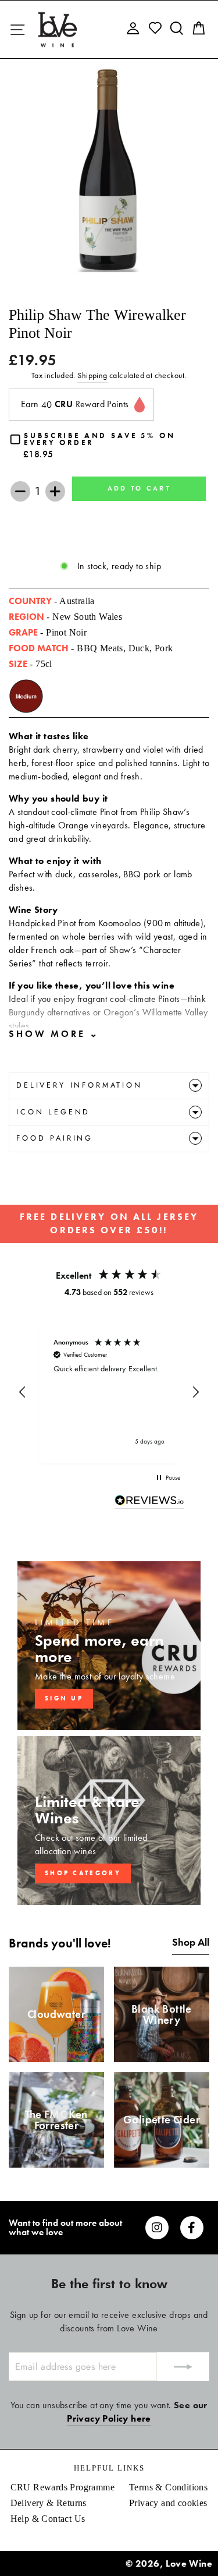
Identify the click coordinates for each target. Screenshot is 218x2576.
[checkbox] (109, 446)
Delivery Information (79, 1085)
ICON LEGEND (53, 1112)
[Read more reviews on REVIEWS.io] (149, 1502)
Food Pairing (55, 1138)
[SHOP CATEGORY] (109, 1820)
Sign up (64, 1698)
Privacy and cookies (168, 2503)
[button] (23, 1392)
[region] (109, 1393)
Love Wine (189, 2563)
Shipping (92, 375)
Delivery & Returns (49, 2503)
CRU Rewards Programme (62, 2487)
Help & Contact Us (48, 2519)
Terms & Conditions (168, 2487)
